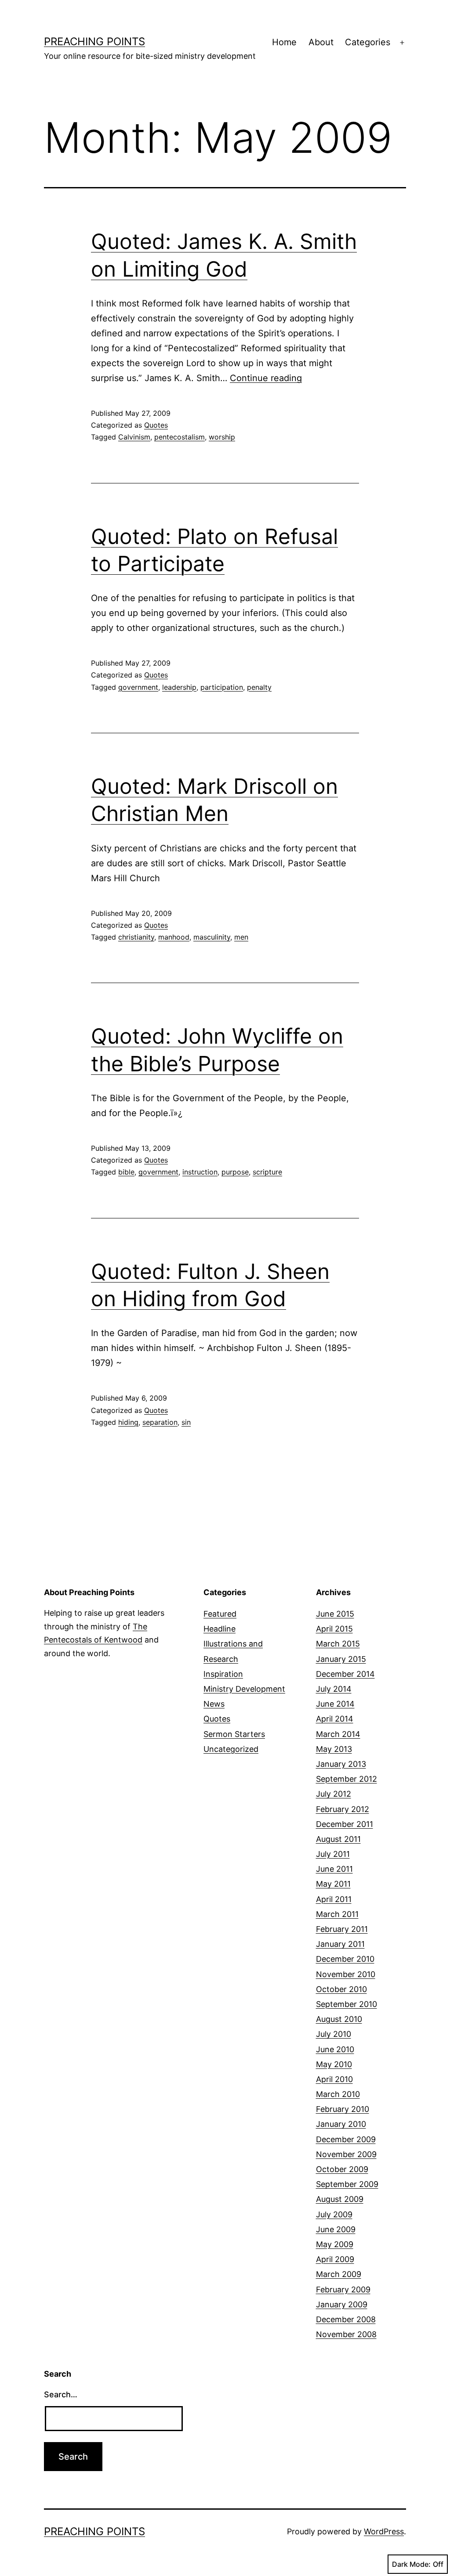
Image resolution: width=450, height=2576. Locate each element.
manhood (174, 937)
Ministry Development (244, 1689)
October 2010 (341, 1989)
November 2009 (346, 2154)
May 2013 (334, 1749)
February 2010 (343, 2109)
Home (284, 42)
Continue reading (266, 378)
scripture (267, 1172)
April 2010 (334, 2079)
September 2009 (347, 2184)
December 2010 (345, 1959)
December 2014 (345, 1674)
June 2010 (335, 2049)
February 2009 (343, 2290)
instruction (200, 1172)
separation (160, 1422)
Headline (220, 1629)
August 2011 (338, 1839)
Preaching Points (94, 41)
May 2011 (333, 1884)
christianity (136, 937)
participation (222, 687)
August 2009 (340, 2199)
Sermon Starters (234, 1734)
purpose (235, 1172)
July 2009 (334, 2214)
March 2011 (337, 1914)
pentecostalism (180, 437)
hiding (128, 1422)
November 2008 (346, 2334)
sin (186, 1422)
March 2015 (338, 1644)
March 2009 (339, 2274)
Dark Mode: (411, 2564)
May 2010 (334, 2064)
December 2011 (345, 1824)
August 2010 (339, 2019)
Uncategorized (231, 1749)
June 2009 (336, 2229)
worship (222, 437)
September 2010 (347, 2004)
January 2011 (340, 1944)
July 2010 (334, 2034)
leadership (179, 687)
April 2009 (335, 2259)
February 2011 (342, 1929)
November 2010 (346, 1974)
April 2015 (334, 1629)
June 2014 (335, 1704)
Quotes (156, 425)
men (241, 937)
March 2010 (338, 2094)
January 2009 (342, 2304)
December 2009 (346, 2139)
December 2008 (346, 2319)
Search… (61, 2394)
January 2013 (341, 1764)
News (214, 1704)
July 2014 (334, 1689)
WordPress (384, 2531)
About (321, 42)
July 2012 (334, 1794)
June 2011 (334, 1869)
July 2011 (333, 1854)
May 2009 (335, 2244)
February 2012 (343, 1809)
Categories (368, 42)
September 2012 (347, 1779)
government (138, 687)
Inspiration (223, 1674)
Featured (220, 1614)
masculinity (212, 937)
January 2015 (341, 1659)
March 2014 (338, 1734)
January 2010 (341, 2124)
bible (126, 1172)
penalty (259, 687)
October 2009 (342, 2169)
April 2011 (334, 1899)
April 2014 (335, 1719)
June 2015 (335, 1614)
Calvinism (134, 437)
